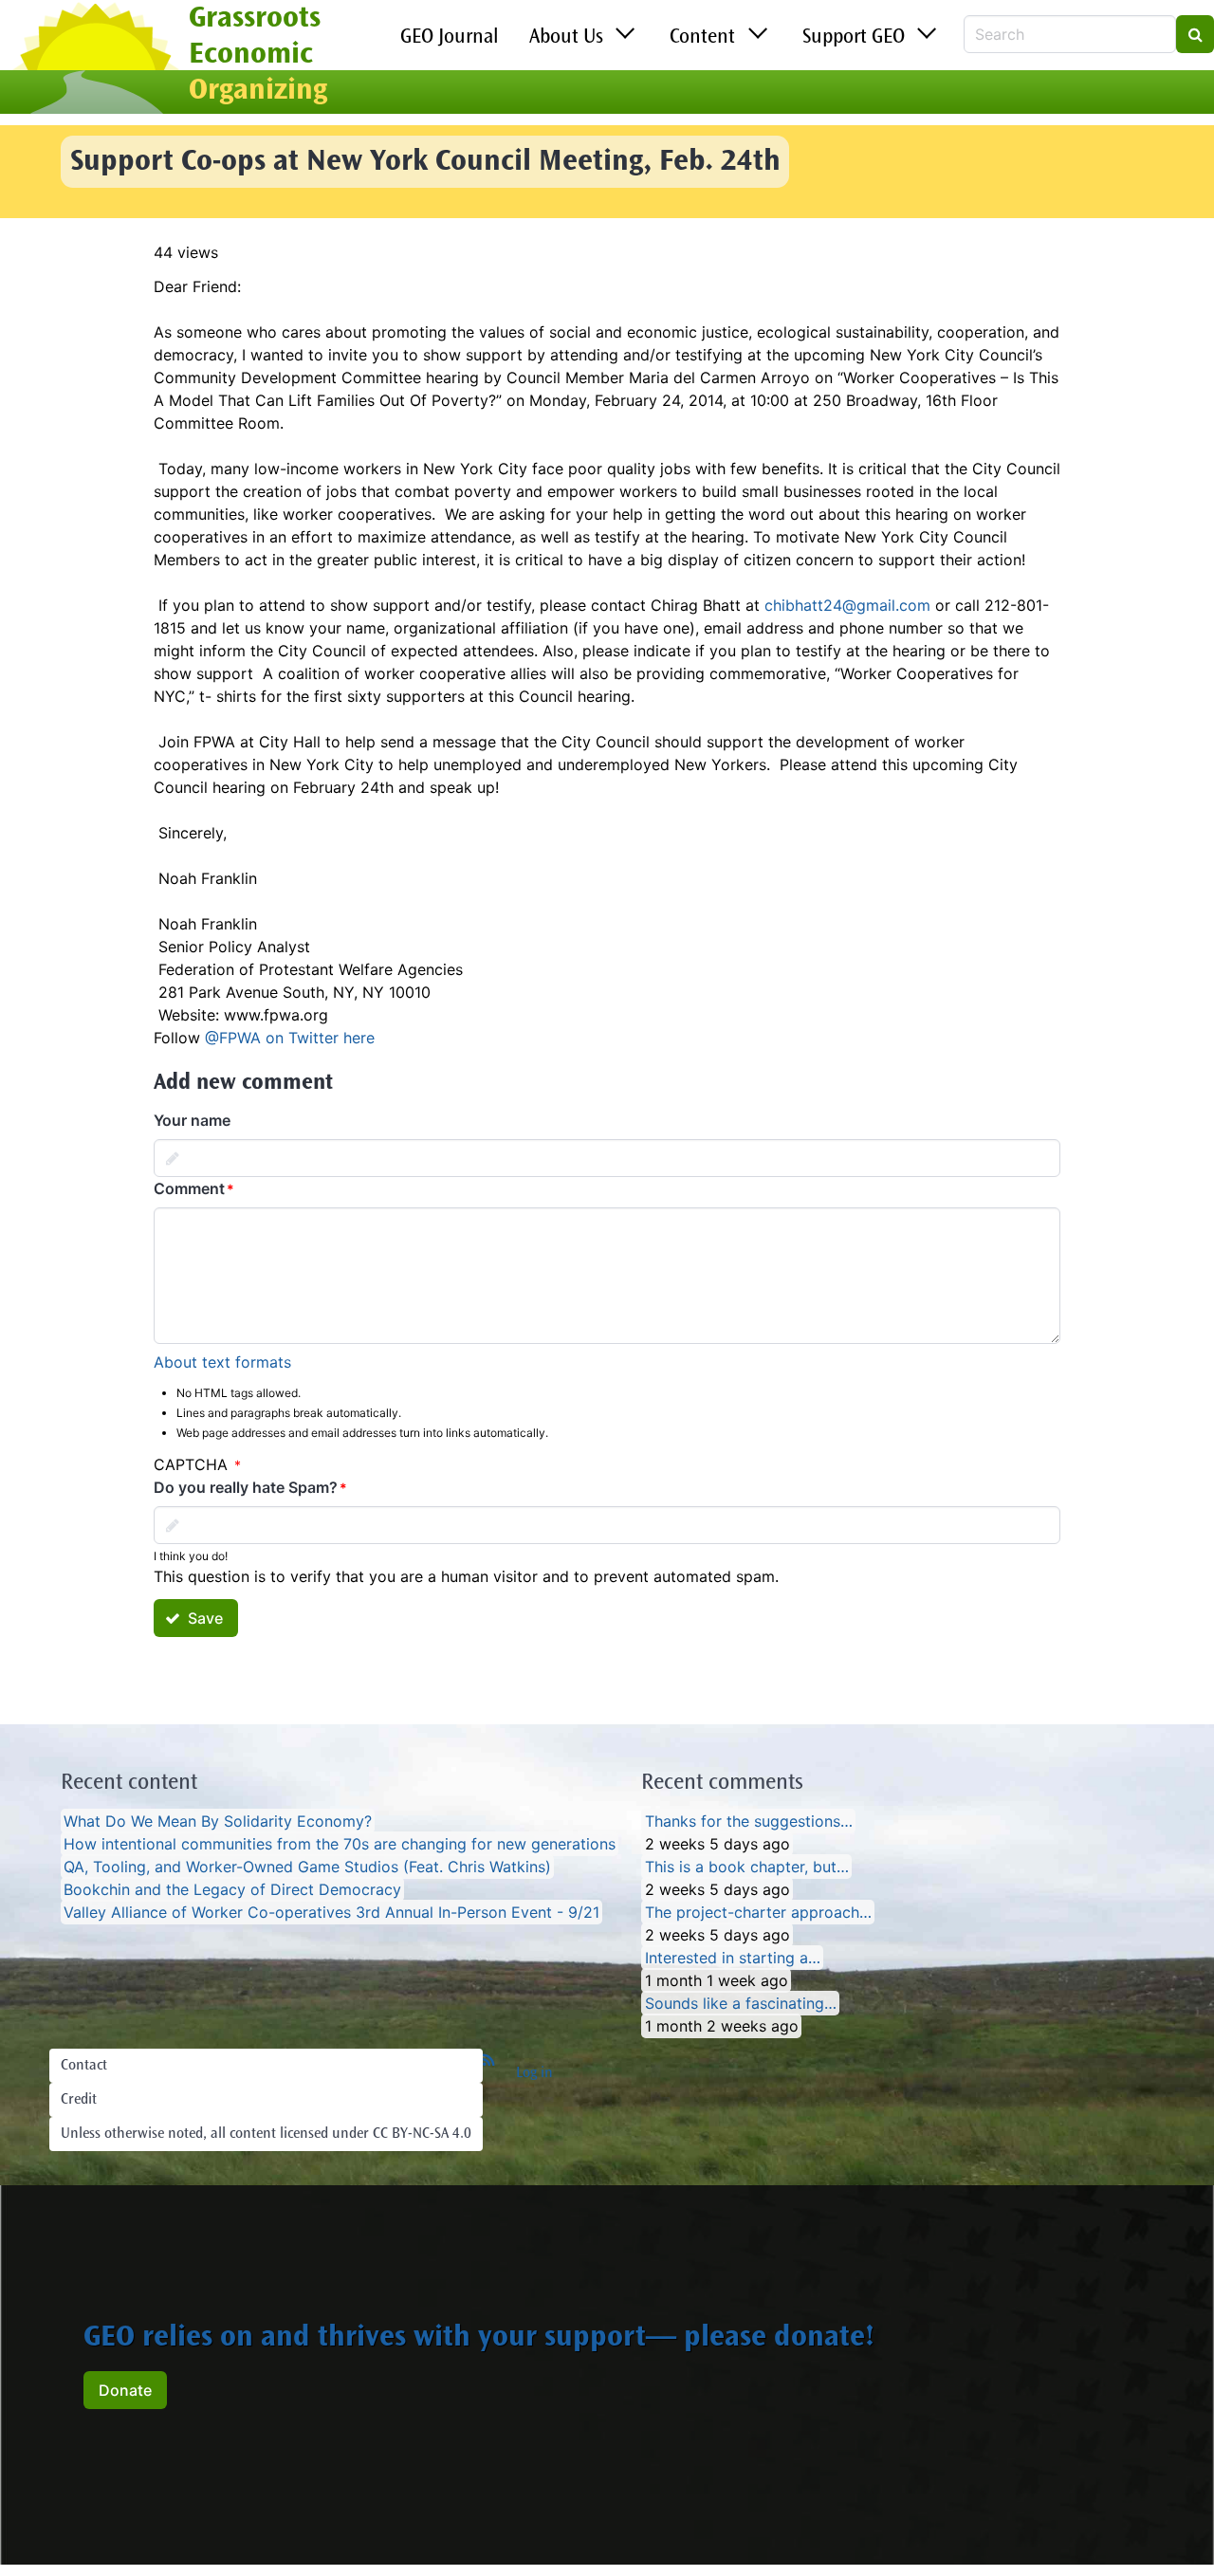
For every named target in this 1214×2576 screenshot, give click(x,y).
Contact (84, 2066)
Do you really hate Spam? (246, 1487)
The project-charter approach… (758, 1912)
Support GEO (854, 38)
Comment (189, 1188)
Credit (79, 2100)
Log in (534, 2073)
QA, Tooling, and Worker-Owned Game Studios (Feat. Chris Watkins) (307, 1867)
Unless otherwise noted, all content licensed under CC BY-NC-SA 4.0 (266, 2134)
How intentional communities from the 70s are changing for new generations (340, 1844)
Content (702, 38)
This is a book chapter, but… (747, 1867)
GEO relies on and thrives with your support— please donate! (479, 2339)
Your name (192, 1120)
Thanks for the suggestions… (749, 1821)
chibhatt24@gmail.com (847, 605)
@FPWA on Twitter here (290, 1038)
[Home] (94, 60)
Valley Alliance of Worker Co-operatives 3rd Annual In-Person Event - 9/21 (331, 1912)
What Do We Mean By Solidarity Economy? (218, 1821)
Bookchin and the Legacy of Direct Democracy (232, 1889)
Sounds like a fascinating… (741, 2003)
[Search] (1195, 34)
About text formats (222, 1362)
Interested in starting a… (733, 1958)
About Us (566, 38)
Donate (125, 2390)
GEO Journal (450, 38)
